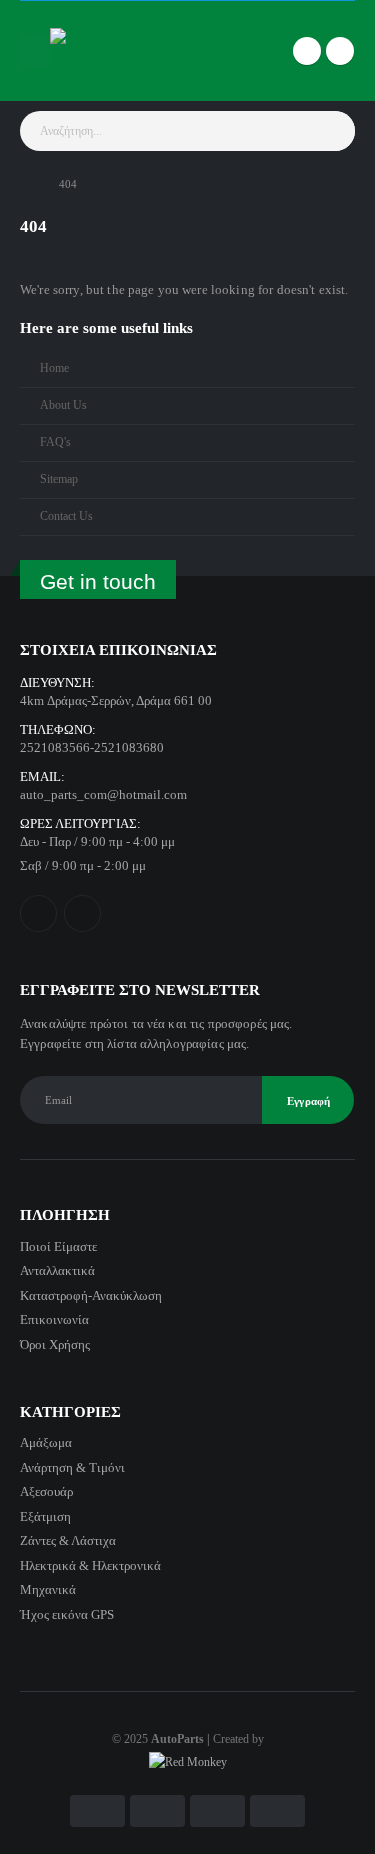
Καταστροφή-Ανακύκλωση (91, 1295)
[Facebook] (307, 51)
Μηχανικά (48, 1589)
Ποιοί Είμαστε (58, 1246)
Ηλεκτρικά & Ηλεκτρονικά (90, 1565)
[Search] (334, 131)
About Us (63, 405)
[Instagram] (340, 51)
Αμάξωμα (46, 1442)
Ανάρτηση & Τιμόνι (72, 1467)
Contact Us (66, 516)
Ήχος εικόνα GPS (67, 1614)
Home (54, 368)
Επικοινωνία (54, 1319)
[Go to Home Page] (25, 184)
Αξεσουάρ (46, 1491)
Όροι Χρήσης (55, 1344)
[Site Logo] (90, 51)
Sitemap (59, 479)
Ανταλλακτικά (57, 1270)
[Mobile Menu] (35, 51)
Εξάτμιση (45, 1516)
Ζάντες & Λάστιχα (68, 1540)
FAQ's (55, 442)
